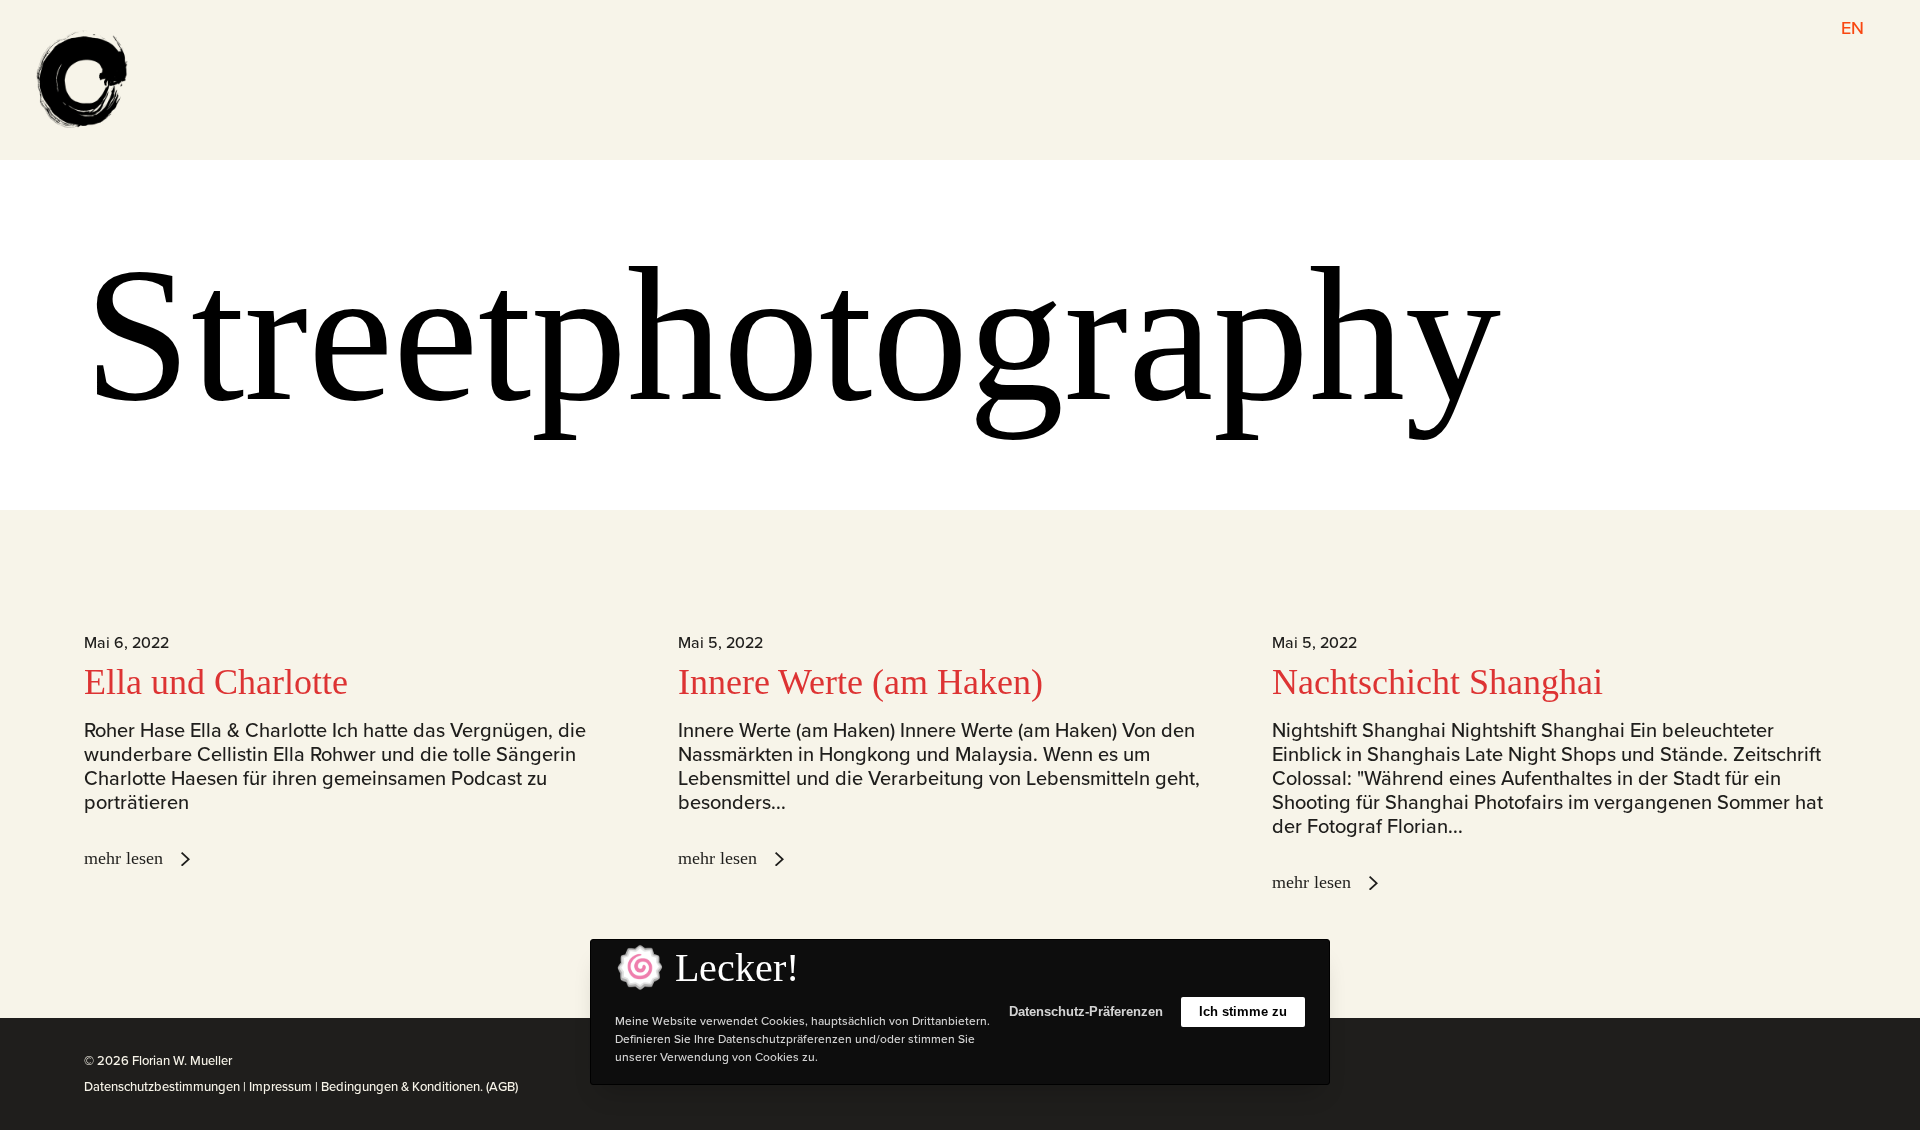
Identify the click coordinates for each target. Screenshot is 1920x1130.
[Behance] (1809, 1062)
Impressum (280, 1086)
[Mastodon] (1831, 1062)
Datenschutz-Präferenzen (1086, 1011)
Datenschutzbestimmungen (162, 1086)
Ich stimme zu (1243, 1011)
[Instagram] (1765, 1062)
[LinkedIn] (1787, 1062)
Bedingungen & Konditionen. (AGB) (419, 1086)
